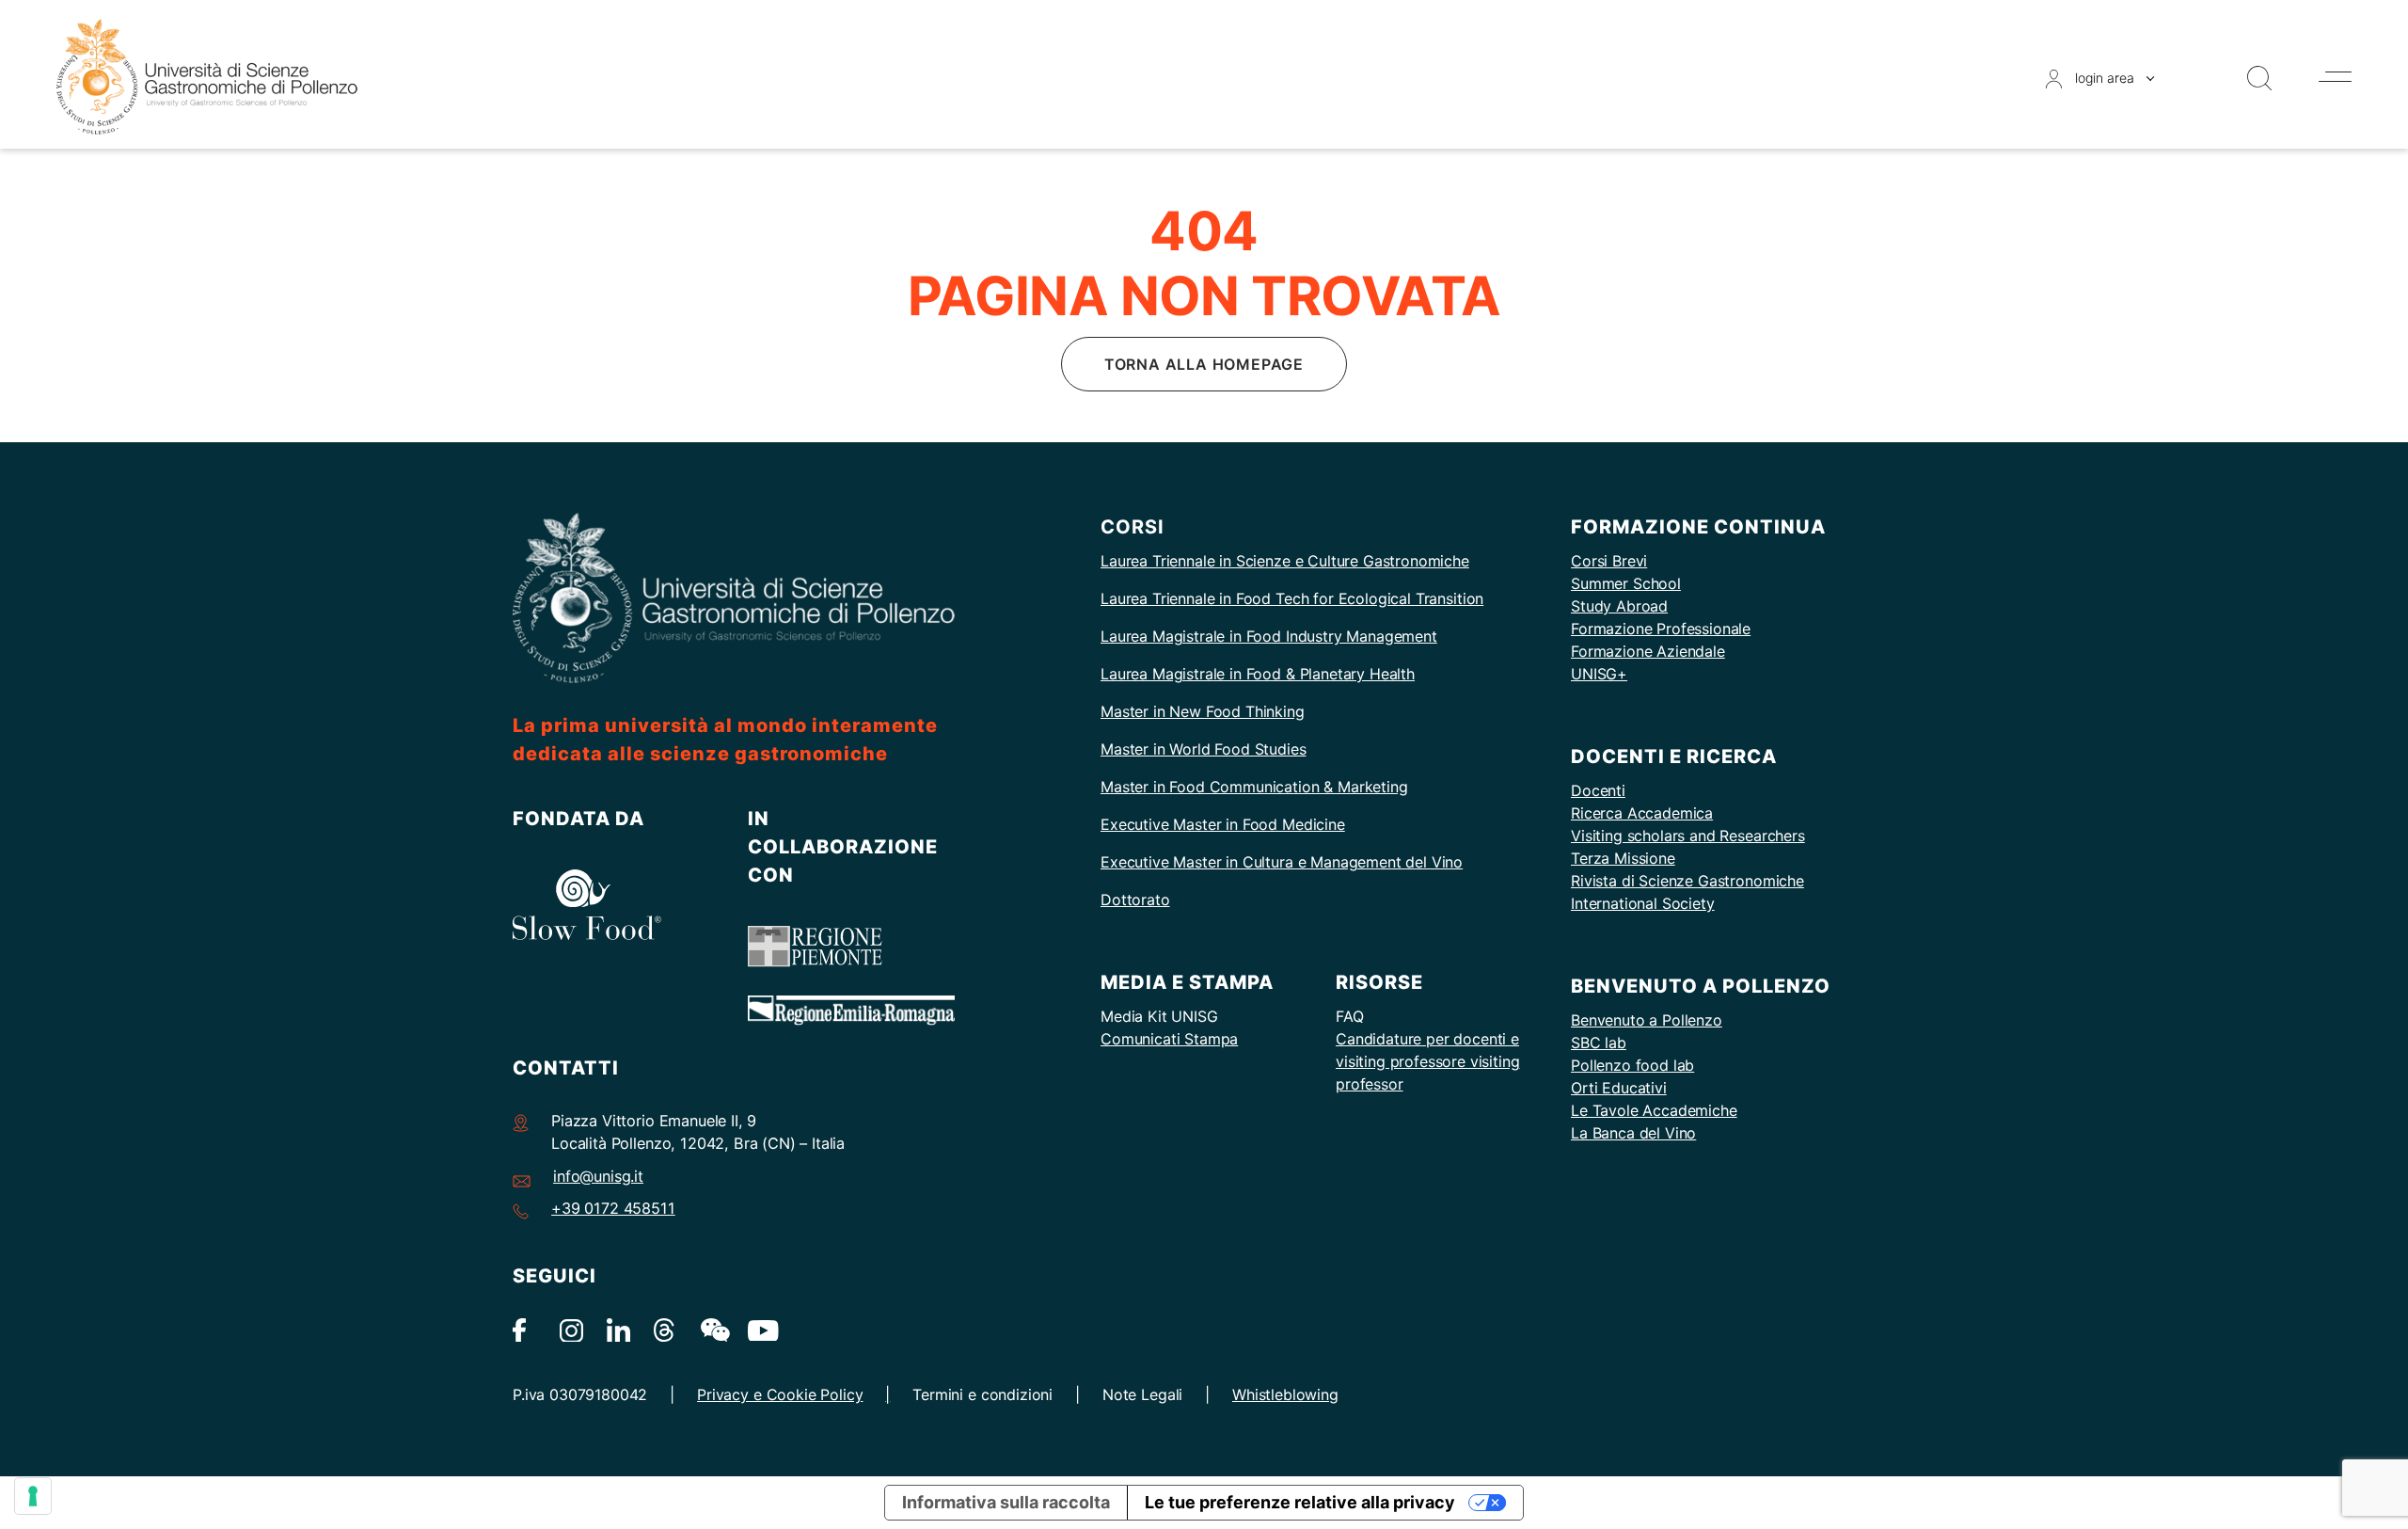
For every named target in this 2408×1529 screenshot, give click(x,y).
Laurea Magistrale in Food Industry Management (1269, 636)
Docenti (1598, 790)
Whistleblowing (1285, 1394)
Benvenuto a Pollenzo (1647, 1020)
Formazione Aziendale (1648, 651)
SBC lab (1599, 1043)
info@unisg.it (598, 1176)
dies (1291, 749)
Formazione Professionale (1661, 629)
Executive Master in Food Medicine (1223, 824)
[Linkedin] (618, 1329)
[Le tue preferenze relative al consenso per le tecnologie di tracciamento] (33, 1496)
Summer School (1626, 583)
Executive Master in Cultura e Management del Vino (1282, 862)
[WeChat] (713, 1329)
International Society (1643, 903)
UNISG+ (1599, 674)
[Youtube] (760, 1329)
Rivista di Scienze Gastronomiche (1687, 881)
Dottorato (1135, 900)
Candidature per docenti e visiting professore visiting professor (1428, 1061)
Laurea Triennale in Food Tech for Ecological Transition (1292, 598)
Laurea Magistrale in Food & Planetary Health (1258, 674)
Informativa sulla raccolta (1006, 1502)
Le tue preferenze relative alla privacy (1300, 1502)
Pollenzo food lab (1632, 1065)
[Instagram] (571, 1329)
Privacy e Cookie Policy (780, 1394)
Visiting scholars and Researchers (1688, 836)
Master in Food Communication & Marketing (1254, 787)
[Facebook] (524, 1329)
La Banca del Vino (1633, 1133)
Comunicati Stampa (1169, 1039)
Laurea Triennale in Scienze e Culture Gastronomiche (1285, 561)
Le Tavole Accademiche (1654, 1110)
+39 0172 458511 (613, 1208)
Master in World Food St (1185, 749)
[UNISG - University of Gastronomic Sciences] (207, 76)
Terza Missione (1623, 858)
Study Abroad (1619, 606)
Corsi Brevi (1609, 561)
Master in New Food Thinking (1203, 711)
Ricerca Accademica (1642, 813)
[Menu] (2335, 77)
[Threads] (665, 1329)
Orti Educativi (1619, 1088)
